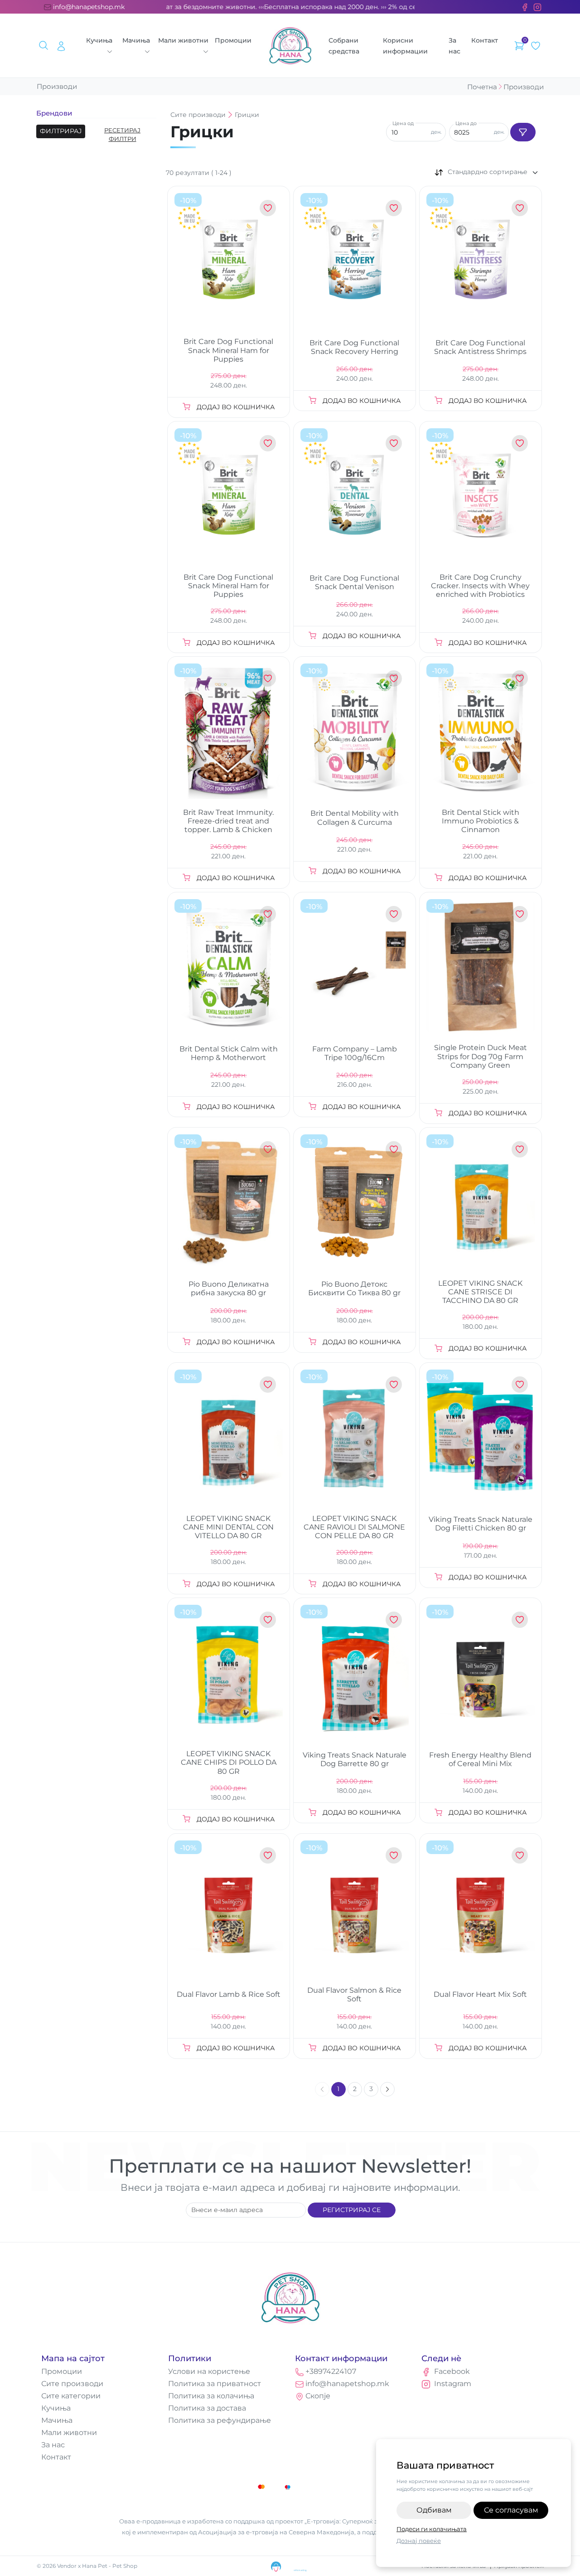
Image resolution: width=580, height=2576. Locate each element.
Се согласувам (511, 2510)
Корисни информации (405, 46)
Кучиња (99, 40)
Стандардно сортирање (488, 172)
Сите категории (71, 2396)
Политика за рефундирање (220, 2420)
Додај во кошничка (236, 407)
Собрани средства (344, 46)
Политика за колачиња (211, 2396)
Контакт (485, 40)
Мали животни (183, 40)
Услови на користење (209, 2371)
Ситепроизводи (198, 115)
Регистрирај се (352, 2210)
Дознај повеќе (419, 2541)
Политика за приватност (215, 2384)
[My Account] (61, 46)
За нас (454, 46)
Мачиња (136, 40)
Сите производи (72, 2384)
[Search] (45, 46)
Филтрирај (61, 131)
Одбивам (434, 2510)
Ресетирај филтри (122, 135)
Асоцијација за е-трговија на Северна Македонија (276, 2532)
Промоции (233, 40)
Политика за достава (207, 2408)
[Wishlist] (536, 46)
